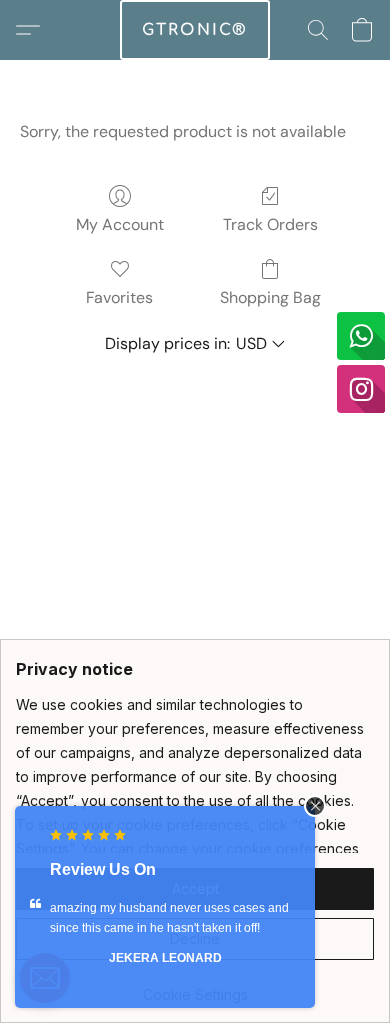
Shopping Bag (270, 297)
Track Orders (270, 224)
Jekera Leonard (165, 958)
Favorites (119, 297)
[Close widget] (315, 806)
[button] (195, 30)
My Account (120, 224)
